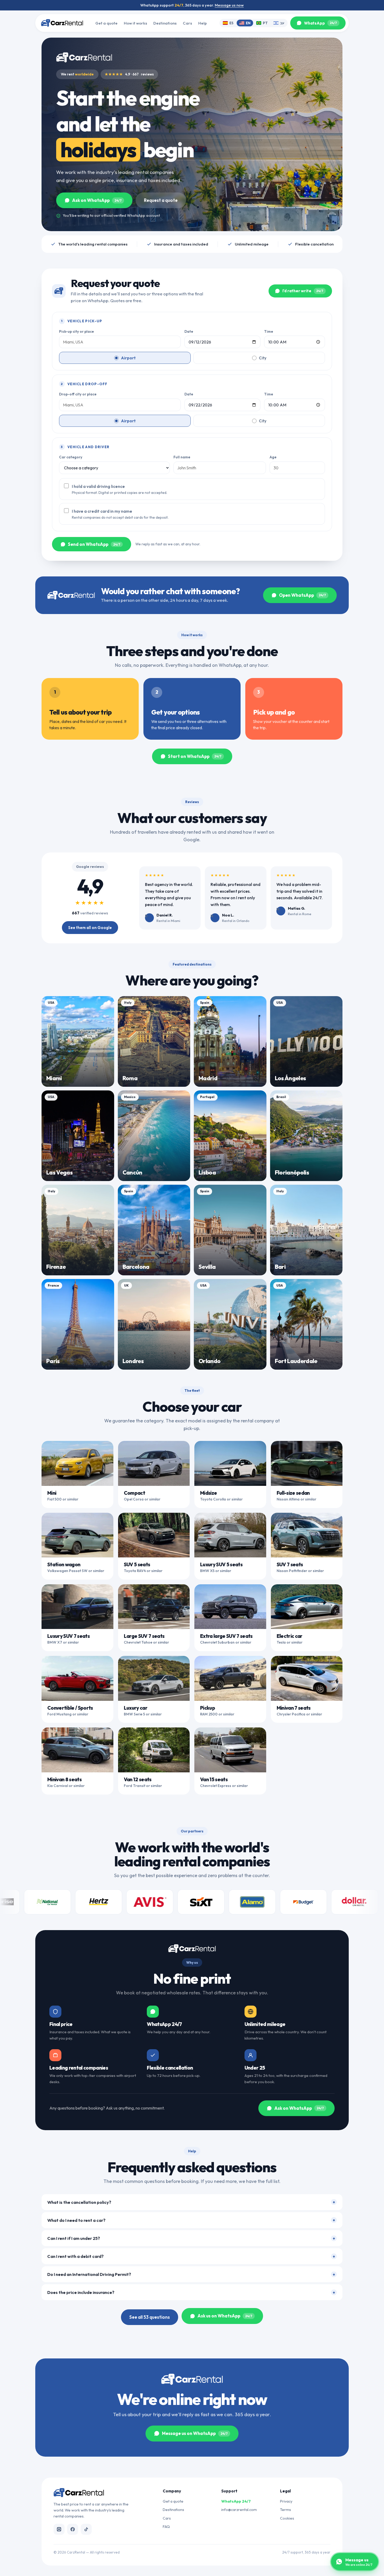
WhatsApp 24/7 (236, 2501)
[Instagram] (59, 2529)
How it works (135, 23)
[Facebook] (73, 2529)
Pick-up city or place (76, 331)
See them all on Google (90, 928)
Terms (286, 2510)
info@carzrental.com (239, 2510)
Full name (182, 457)
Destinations (165, 23)
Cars (187, 23)
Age (273, 457)
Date (189, 331)
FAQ (166, 2527)
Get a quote (106, 23)
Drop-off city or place (78, 394)
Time (269, 331)
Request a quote (161, 200)
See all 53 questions (150, 2317)
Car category (71, 457)
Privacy (286, 2501)
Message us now (229, 5)
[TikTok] (86, 2529)
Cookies (287, 2518)
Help (203, 23)
